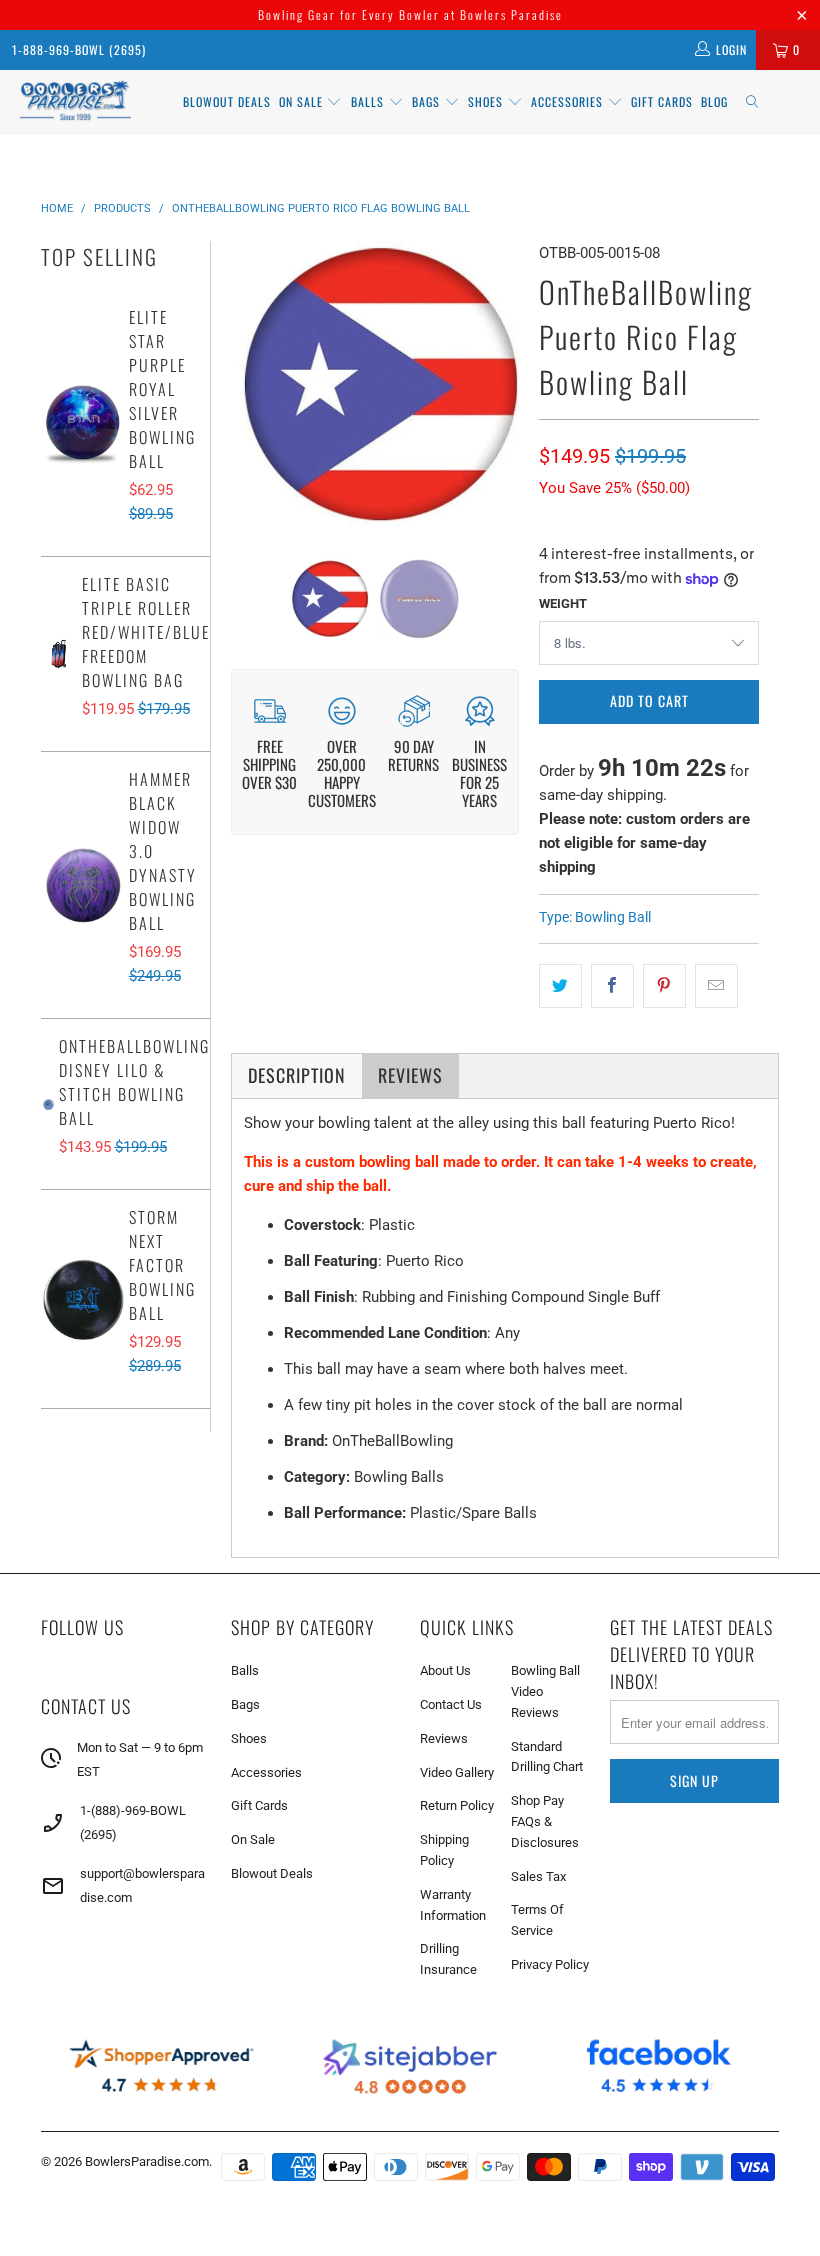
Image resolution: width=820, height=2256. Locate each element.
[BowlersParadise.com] (75, 102)
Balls (369, 101)
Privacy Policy (550, 1964)
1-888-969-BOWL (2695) (79, 49)
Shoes (487, 101)
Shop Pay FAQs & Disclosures (545, 1821)
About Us (445, 1670)
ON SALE (303, 101)
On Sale (253, 1839)
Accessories (569, 101)
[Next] (500, 385)
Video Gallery (457, 1772)
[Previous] (250, 385)
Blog (714, 101)
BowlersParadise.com (147, 2161)
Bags (428, 101)
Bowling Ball (613, 917)
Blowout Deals (227, 101)
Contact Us (451, 1704)
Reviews (444, 1738)
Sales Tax (538, 1876)
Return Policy (457, 1805)
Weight (563, 603)
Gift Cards (662, 101)
